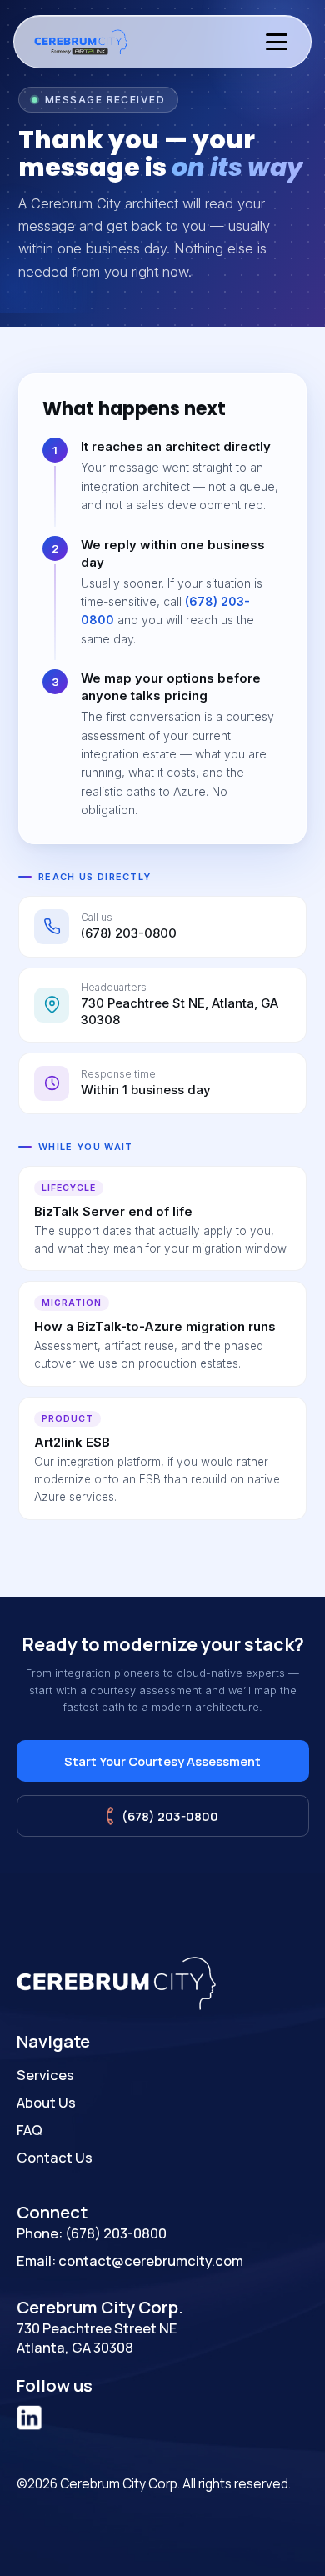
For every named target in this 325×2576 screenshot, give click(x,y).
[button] (277, 42)
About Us (46, 2102)
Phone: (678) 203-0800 (92, 2233)
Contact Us (55, 2157)
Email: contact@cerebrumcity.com (130, 2261)
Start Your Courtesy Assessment (162, 1761)
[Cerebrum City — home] (82, 42)
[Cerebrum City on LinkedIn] (29, 2420)
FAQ (30, 2130)
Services (45, 2075)
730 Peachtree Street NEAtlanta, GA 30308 (97, 2338)
